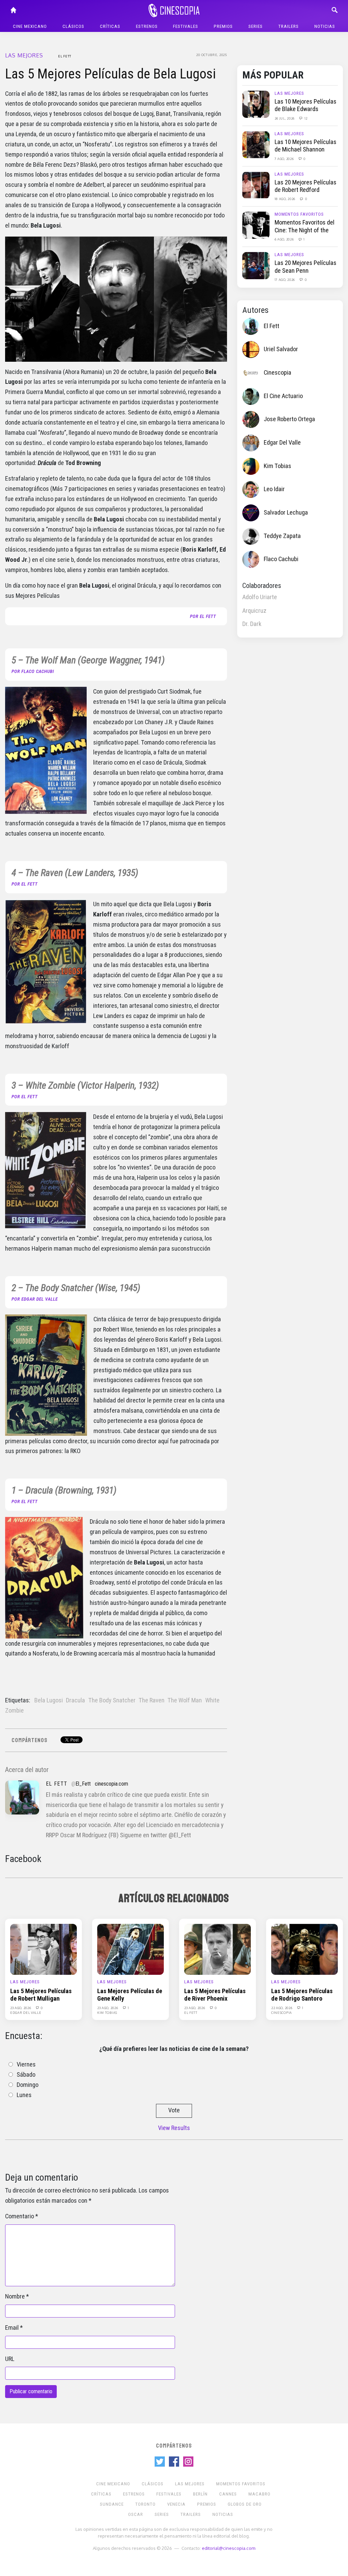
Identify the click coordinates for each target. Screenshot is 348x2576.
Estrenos (147, 26)
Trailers (289, 26)
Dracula (75, 1700)
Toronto (145, 2504)
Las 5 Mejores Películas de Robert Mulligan (41, 1995)
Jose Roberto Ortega (289, 419)
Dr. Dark (252, 624)
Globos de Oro (245, 2504)
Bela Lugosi (49, 1700)
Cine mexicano (30, 26)
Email (12, 2328)
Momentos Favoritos (299, 214)
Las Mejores (24, 55)
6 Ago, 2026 (285, 239)
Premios (223, 26)
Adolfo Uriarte (260, 597)
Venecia (176, 2504)
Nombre (15, 2296)
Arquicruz (254, 611)
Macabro (259, 2494)
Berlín (200, 2494)
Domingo (28, 2085)
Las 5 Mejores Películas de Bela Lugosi (110, 74)
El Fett (65, 56)
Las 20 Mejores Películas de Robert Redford (306, 186)
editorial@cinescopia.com (229, 2548)
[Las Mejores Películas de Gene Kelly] (130, 1949)
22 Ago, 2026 (282, 2008)
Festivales (186, 26)
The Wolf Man (185, 1700)
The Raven (152, 1700)
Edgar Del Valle (282, 443)
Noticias (325, 26)
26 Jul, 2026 (285, 118)
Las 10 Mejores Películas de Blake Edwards (306, 105)
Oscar (136, 2514)
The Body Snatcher (112, 1700)
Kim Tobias (277, 466)
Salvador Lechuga (286, 513)
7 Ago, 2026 (285, 159)
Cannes (228, 2494)
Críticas (110, 26)
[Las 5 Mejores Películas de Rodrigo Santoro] (304, 1949)
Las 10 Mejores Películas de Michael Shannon (306, 146)
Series (256, 26)
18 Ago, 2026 (285, 199)
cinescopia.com (111, 1784)
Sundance (112, 2504)
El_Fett (83, 1784)
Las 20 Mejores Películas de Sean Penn (306, 267)
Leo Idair (274, 489)
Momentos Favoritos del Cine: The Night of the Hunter (304, 230)
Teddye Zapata (282, 536)
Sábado (26, 2075)
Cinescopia (277, 373)
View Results (174, 2128)
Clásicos (73, 26)
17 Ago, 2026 (285, 280)
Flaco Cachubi (281, 559)
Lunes (24, 2095)
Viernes (26, 2064)
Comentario (20, 2216)
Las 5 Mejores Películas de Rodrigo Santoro (302, 1995)
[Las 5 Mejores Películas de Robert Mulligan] (43, 1949)
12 (306, 118)
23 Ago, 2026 (21, 2008)
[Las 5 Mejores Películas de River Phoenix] (217, 1949)
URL (10, 2359)
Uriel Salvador (281, 349)
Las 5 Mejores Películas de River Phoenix (215, 1995)
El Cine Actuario (283, 396)
